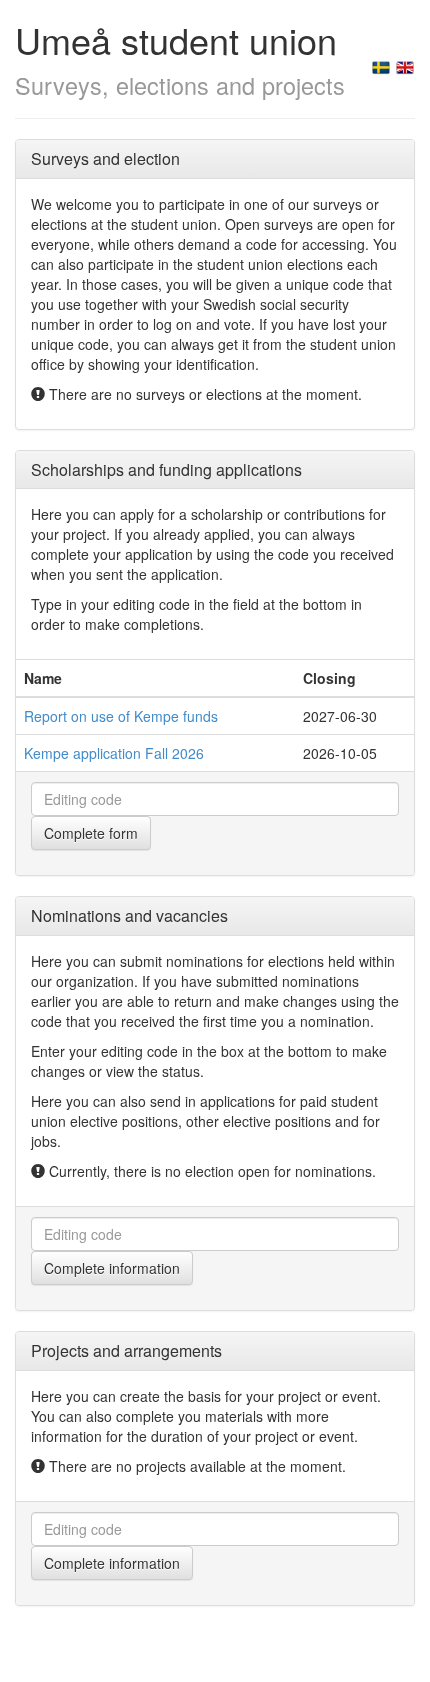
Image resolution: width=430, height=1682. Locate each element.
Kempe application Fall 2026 (114, 753)
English (405, 67)
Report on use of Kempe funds (121, 716)
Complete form (91, 833)
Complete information (112, 1268)
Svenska (381, 67)
